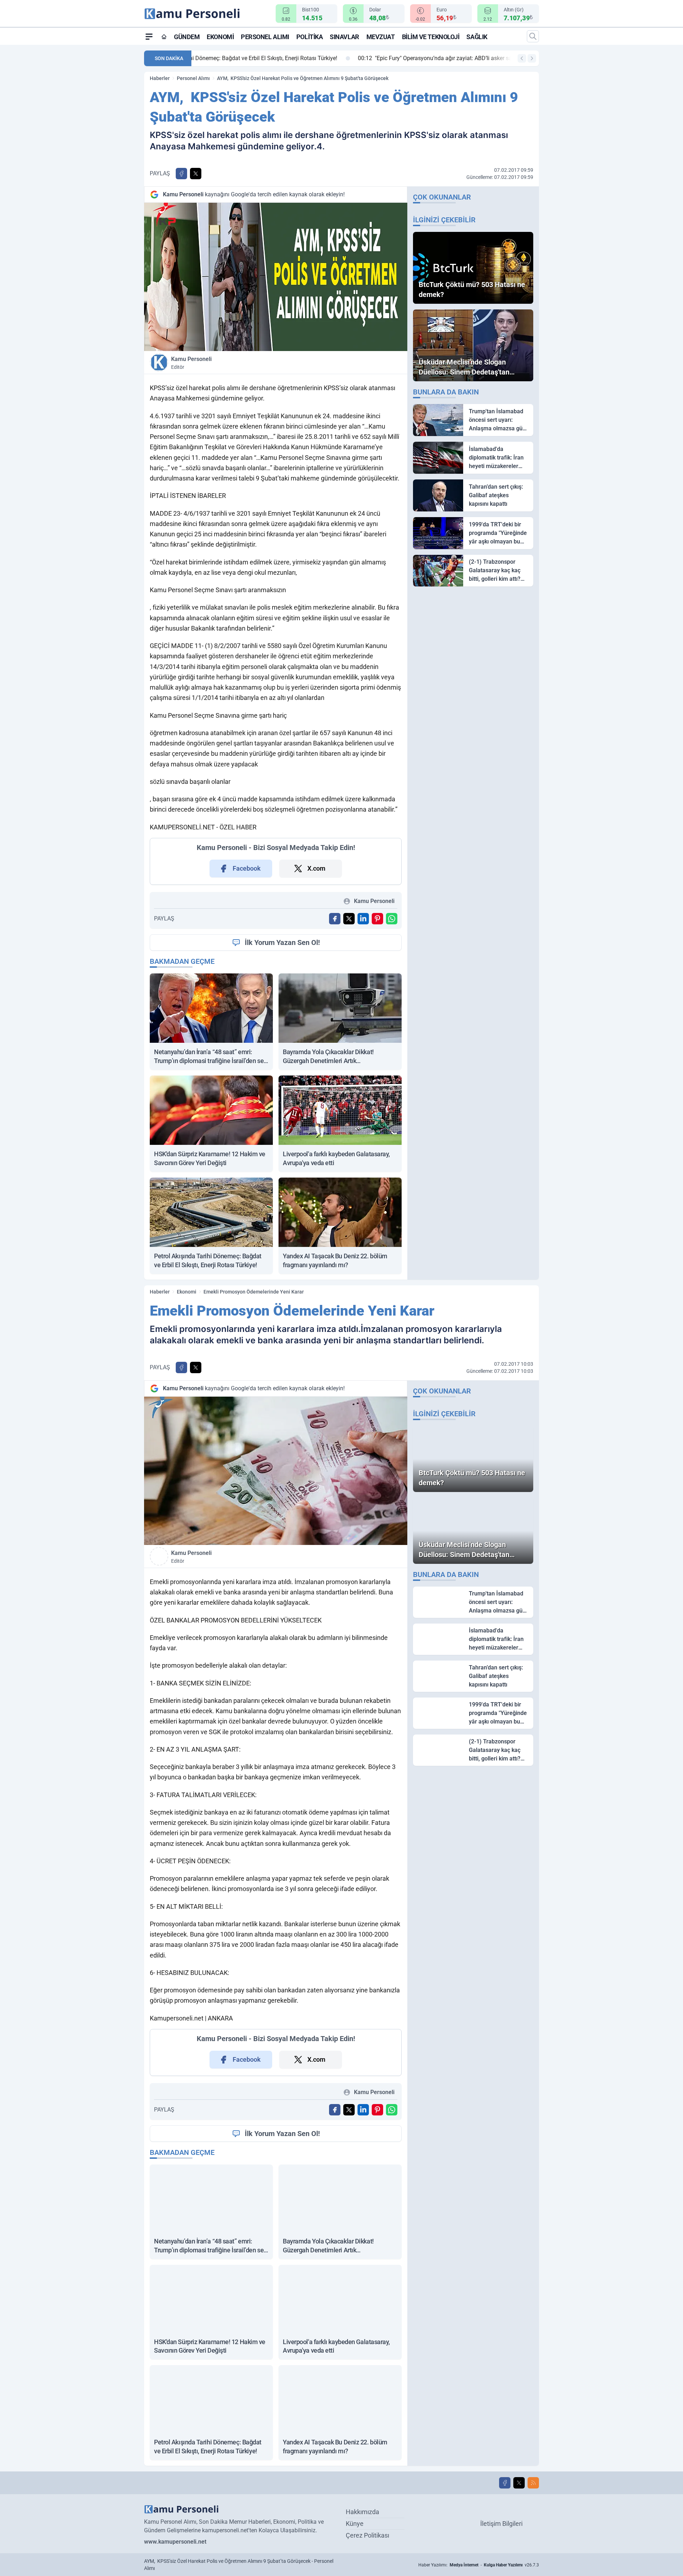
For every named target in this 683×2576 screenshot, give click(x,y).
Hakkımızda (362, 2512)
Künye (355, 2524)
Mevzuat (381, 37)
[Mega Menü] (149, 36)
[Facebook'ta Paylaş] (181, 174)
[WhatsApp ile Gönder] (392, 919)
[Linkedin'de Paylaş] (363, 919)
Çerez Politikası (367, 2535)
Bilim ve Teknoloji (431, 37)
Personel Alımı (265, 37)
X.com (316, 868)
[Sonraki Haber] (532, 58)
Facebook (247, 868)
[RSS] (533, 2483)
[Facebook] (505, 2483)
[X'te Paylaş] (196, 174)
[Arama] (533, 36)
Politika (309, 37)
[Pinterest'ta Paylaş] (377, 919)
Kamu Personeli (191, 363)
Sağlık (477, 37)
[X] (519, 2483)
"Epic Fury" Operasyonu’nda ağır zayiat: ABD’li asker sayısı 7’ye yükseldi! (296, 58)
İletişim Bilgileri (501, 2524)
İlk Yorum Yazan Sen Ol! (282, 942)
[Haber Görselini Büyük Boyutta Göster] (276, 277)
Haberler (160, 78)
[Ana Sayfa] (164, 37)
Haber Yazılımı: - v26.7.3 (479, 2565)
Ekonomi (220, 37)
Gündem (187, 37)
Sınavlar (344, 37)
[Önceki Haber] (522, 58)
